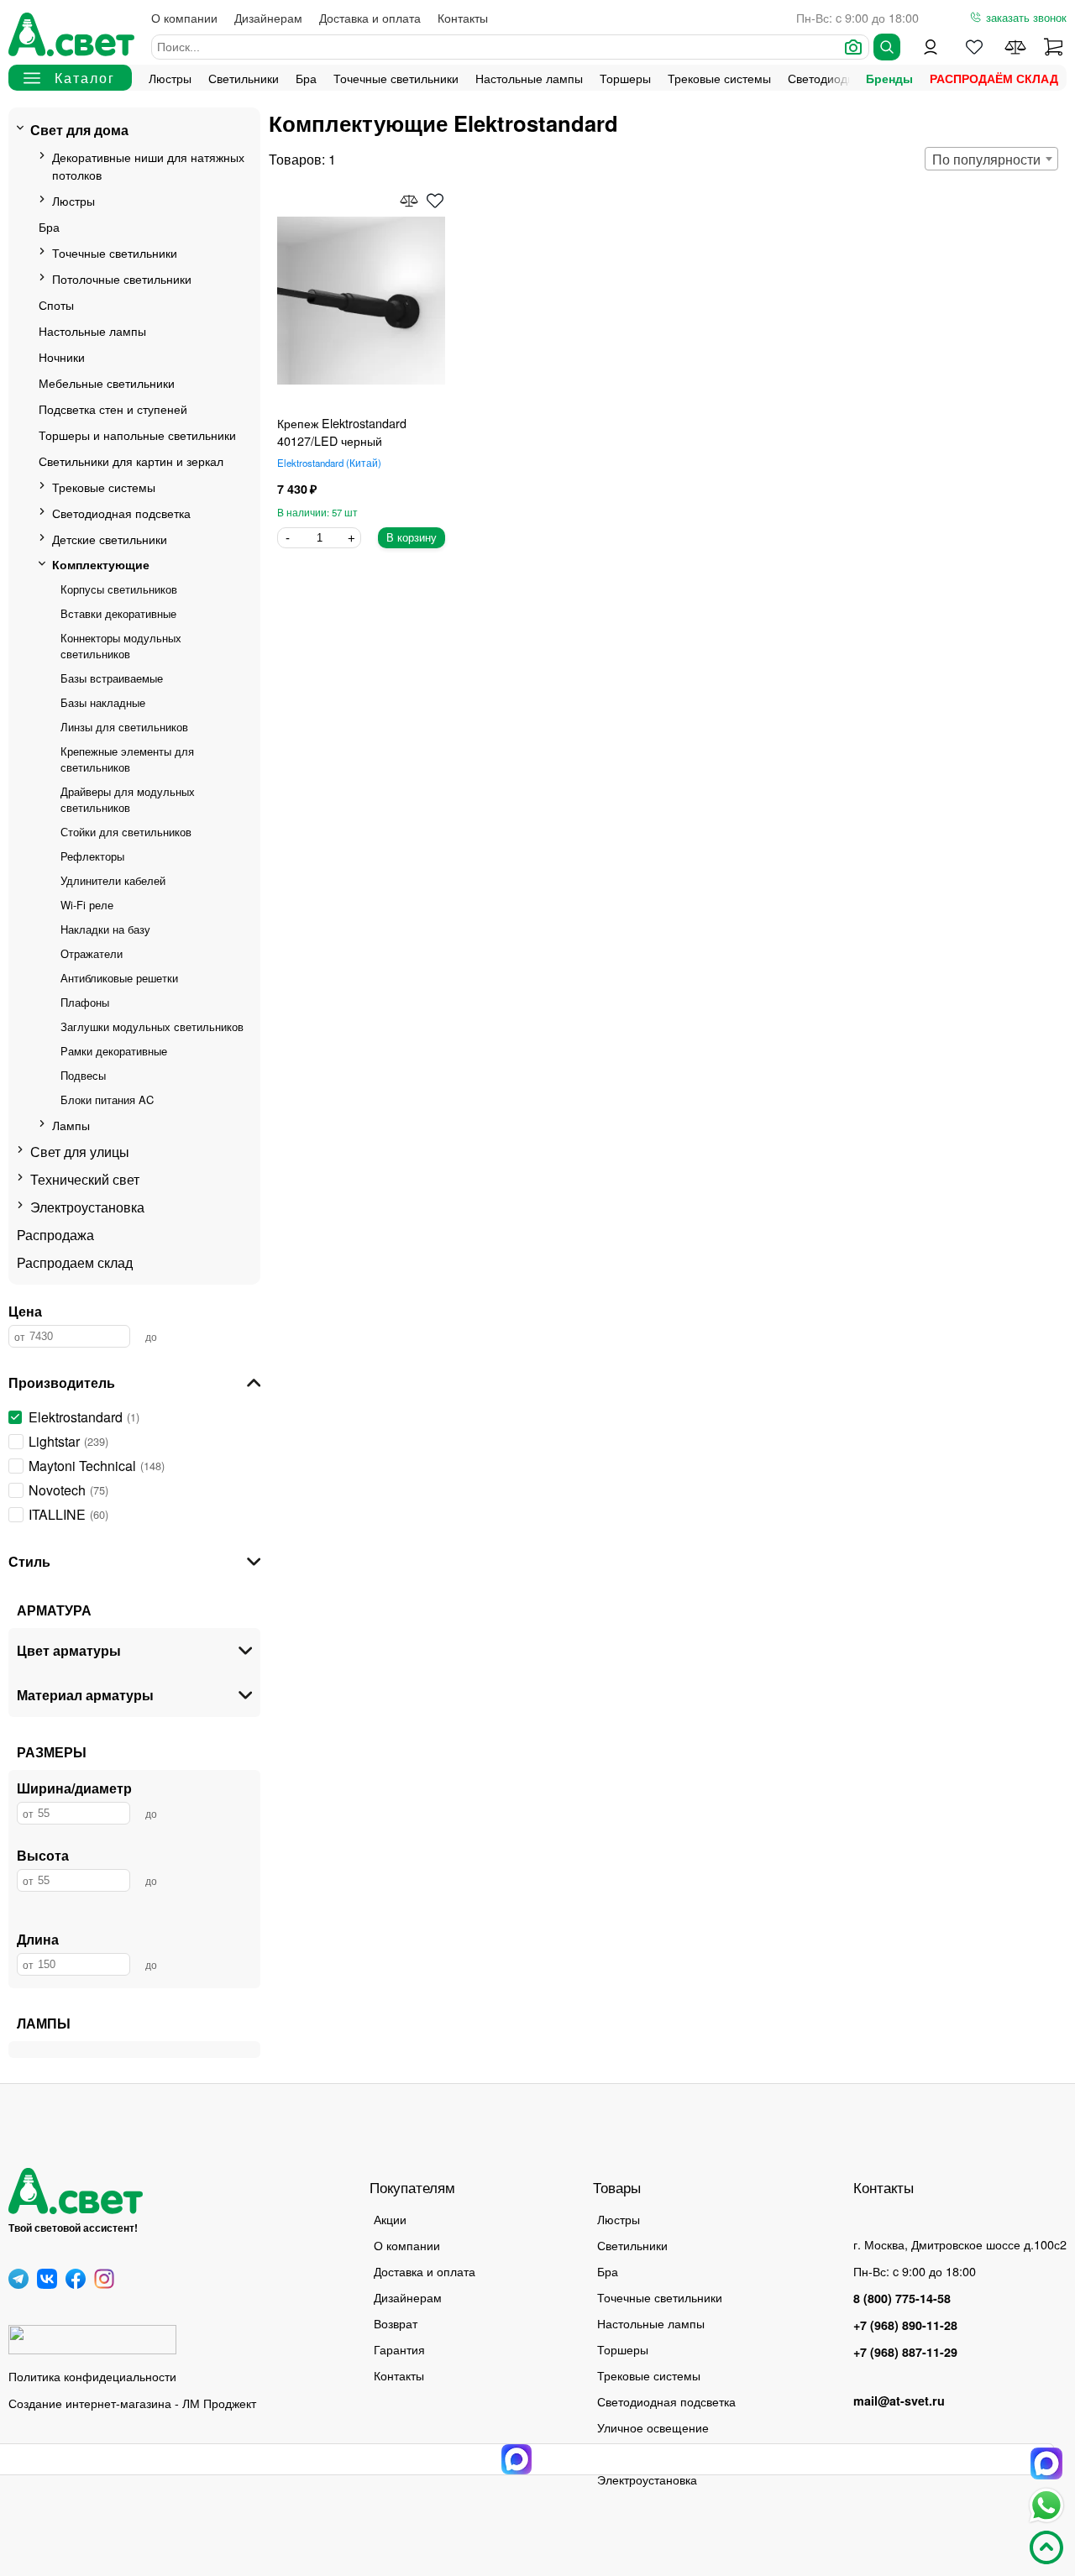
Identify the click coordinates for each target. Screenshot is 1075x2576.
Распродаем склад (75, 1262)
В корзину (412, 538)
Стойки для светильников (126, 832)
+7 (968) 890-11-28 (905, 2325)
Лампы (71, 1125)
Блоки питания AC (107, 1100)
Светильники (244, 78)
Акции (390, 2219)
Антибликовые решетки (119, 978)
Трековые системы (719, 78)
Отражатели (92, 953)
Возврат (396, 2323)
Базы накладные (103, 702)
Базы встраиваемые (112, 678)
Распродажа (55, 1235)
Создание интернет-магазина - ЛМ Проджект (132, 2403)
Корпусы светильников (119, 589)
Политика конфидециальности (92, 2376)
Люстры (170, 78)
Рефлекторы (92, 856)
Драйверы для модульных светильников (128, 799)
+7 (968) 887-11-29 (905, 2352)
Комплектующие (101, 564)
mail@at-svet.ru (899, 2401)
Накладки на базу (105, 929)
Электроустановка (87, 1207)
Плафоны (85, 1002)
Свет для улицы (80, 1152)
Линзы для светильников (124, 727)
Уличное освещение (653, 2427)
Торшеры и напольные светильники (137, 435)
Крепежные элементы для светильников (127, 759)
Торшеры (625, 78)
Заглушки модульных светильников (152, 1026)
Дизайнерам (268, 17)
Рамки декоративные (114, 1051)
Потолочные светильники (122, 278)
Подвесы (83, 1075)
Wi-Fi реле (87, 905)
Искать (887, 47)
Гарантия (399, 2349)
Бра (306, 78)
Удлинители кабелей (113, 880)
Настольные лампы (529, 78)
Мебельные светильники (107, 382)
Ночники (62, 356)
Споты (56, 304)
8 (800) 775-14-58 (902, 2298)
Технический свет (85, 1179)
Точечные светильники (396, 78)
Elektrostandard (328, 463)
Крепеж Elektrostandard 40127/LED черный (342, 432)
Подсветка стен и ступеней (113, 408)
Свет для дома (79, 130)
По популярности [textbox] (986, 159)
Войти (931, 47)
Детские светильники (110, 539)
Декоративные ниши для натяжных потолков (148, 165)
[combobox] (991, 159)
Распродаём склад (994, 78)
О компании (184, 17)
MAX (1046, 2463)
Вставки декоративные (118, 613)
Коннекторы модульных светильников (121, 646)
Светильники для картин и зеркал (131, 461)
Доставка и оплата (370, 17)
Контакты (463, 17)
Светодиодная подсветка (121, 513)
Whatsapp (1046, 2505)
